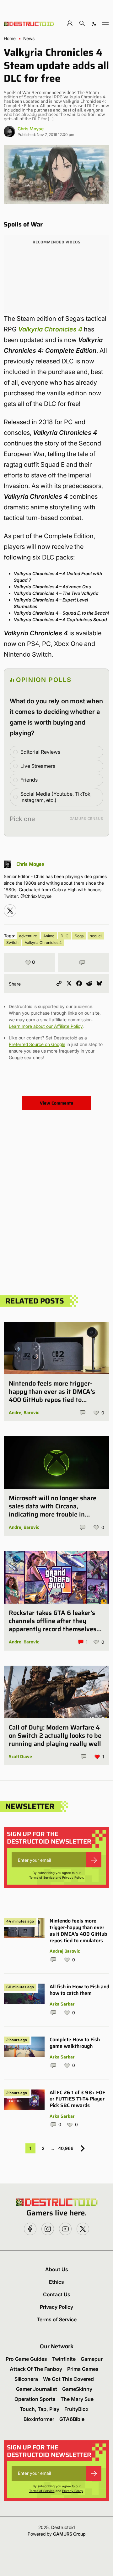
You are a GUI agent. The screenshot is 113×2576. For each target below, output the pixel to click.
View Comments (56, 1103)
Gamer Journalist (37, 2389)
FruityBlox (76, 2409)
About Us (57, 2269)
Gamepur (92, 2359)
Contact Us (57, 2294)
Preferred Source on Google (37, 1044)
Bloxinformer (39, 2419)
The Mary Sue (77, 2399)
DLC (65, 936)
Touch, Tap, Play (40, 2409)
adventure (28, 936)
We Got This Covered (68, 2379)
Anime (49, 936)
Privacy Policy (73, 1877)
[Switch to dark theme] (94, 23)
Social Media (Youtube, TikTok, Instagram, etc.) (56, 797)
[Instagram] (10, 911)
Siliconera (26, 2379)
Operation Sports (35, 2399)
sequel (96, 936)
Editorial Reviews (40, 752)
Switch (12, 942)
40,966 (66, 2148)
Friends (29, 780)
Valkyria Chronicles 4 (43, 942)
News (29, 39)
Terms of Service (42, 1877)
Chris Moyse (31, 129)
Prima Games (83, 2369)
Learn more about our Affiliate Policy (46, 1026)
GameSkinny (77, 2389)
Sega (79, 936)
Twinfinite (64, 2359)
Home (10, 39)
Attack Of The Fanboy (36, 2369)
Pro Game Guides (26, 2359)
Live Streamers (38, 766)
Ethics (56, 2282)
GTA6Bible (72, 2419)
